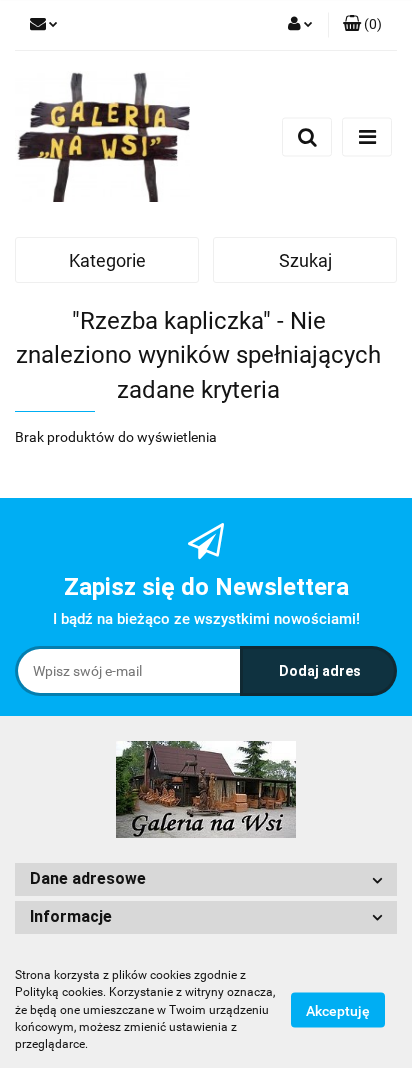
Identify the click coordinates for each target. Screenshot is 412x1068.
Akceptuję (338, 1011)
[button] (362, 25)
